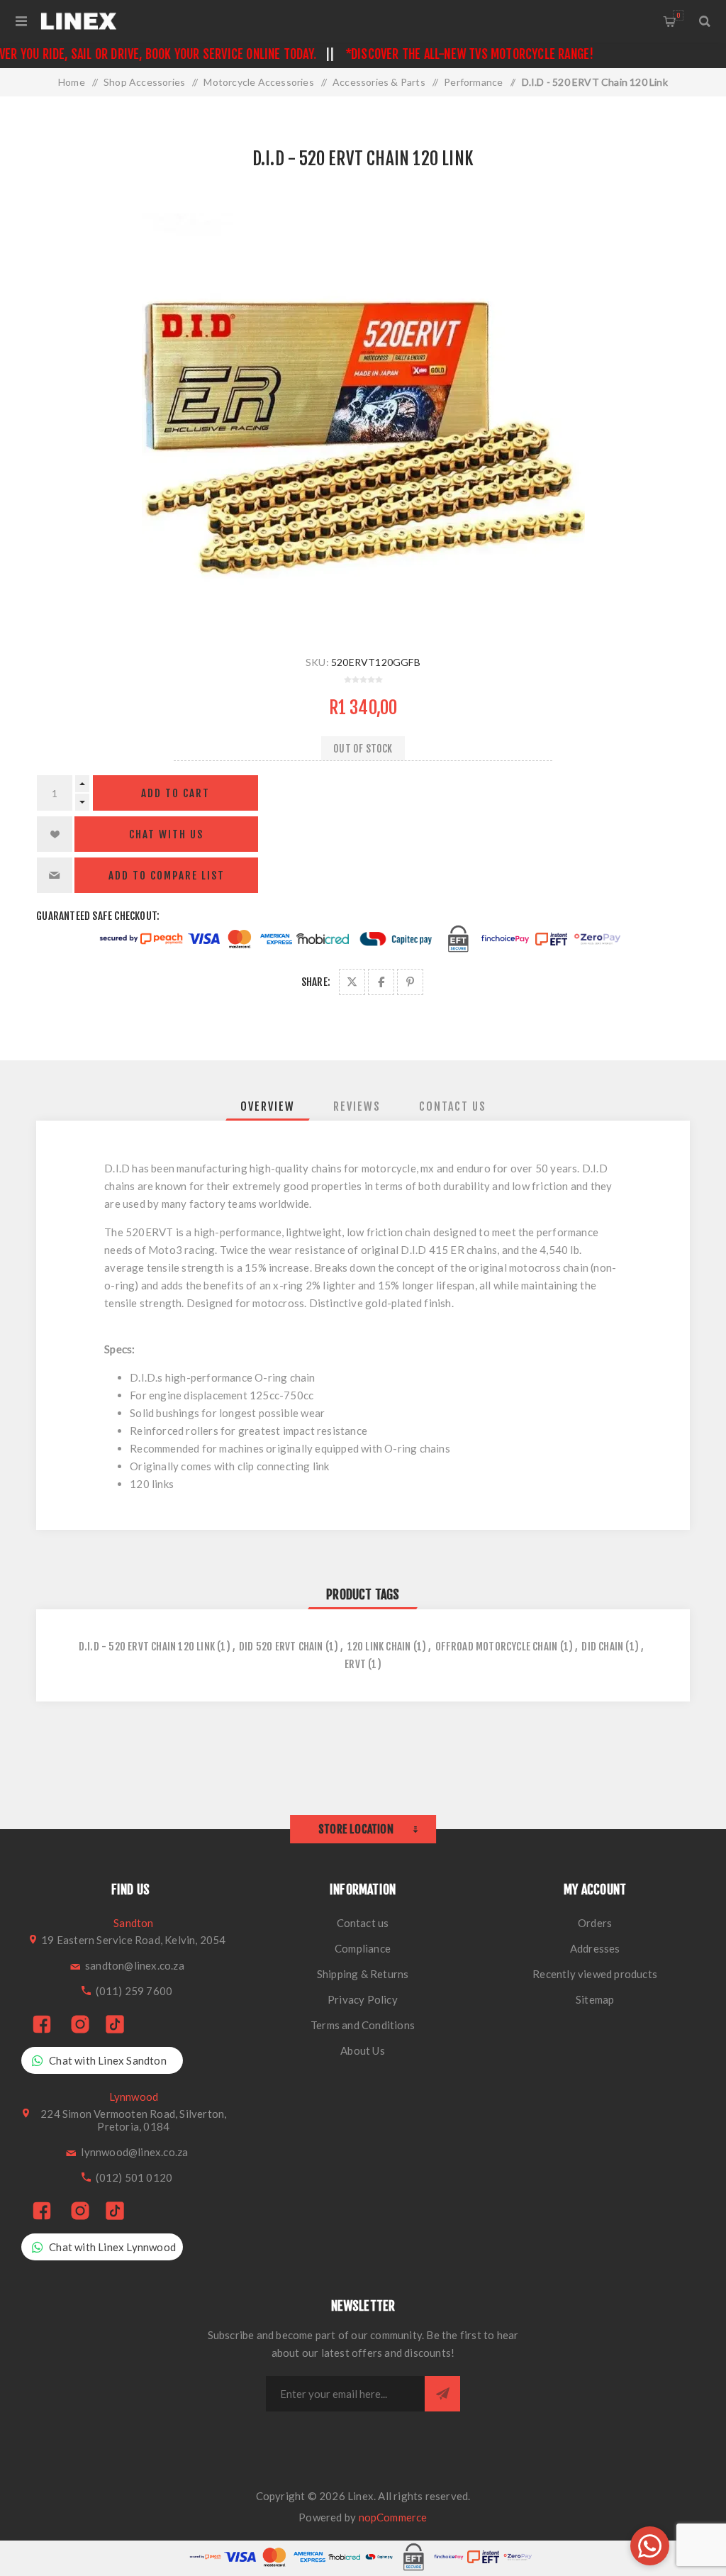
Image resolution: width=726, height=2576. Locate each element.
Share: (316, 982)
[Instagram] (80, 2025)
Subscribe (442, 2394)
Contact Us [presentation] (453, 1106)
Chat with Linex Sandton (108, 2060)
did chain (602, 1647)
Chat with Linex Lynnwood (112, 2247)
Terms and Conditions (363, 2025)
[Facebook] (42, 2025)
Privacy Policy (363, 1999)
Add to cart (175, 793)
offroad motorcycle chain (497, 1647)
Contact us (363, 1923)
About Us (363, 2050)
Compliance (363, 1948)
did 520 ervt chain (281, 1647)
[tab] (268, 1106)
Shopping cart (678, 15)
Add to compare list (167, 876)
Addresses (595, 1948)
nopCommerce (393, 2517)
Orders (595, 1923)
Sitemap (595, 1999)
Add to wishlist (55, 834)
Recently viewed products (595, 1974)
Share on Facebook (381, 982)
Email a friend (55, 875)
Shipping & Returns (363, 1974)
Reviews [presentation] (357, 1106)
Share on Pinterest (410, 982)
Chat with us (166, 834)
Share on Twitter (352, 982)
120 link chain (379, 1647)
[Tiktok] (115, 2025)
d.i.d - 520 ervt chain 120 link (147, 1647)
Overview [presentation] (268, 1106)
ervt (355, 1664)
